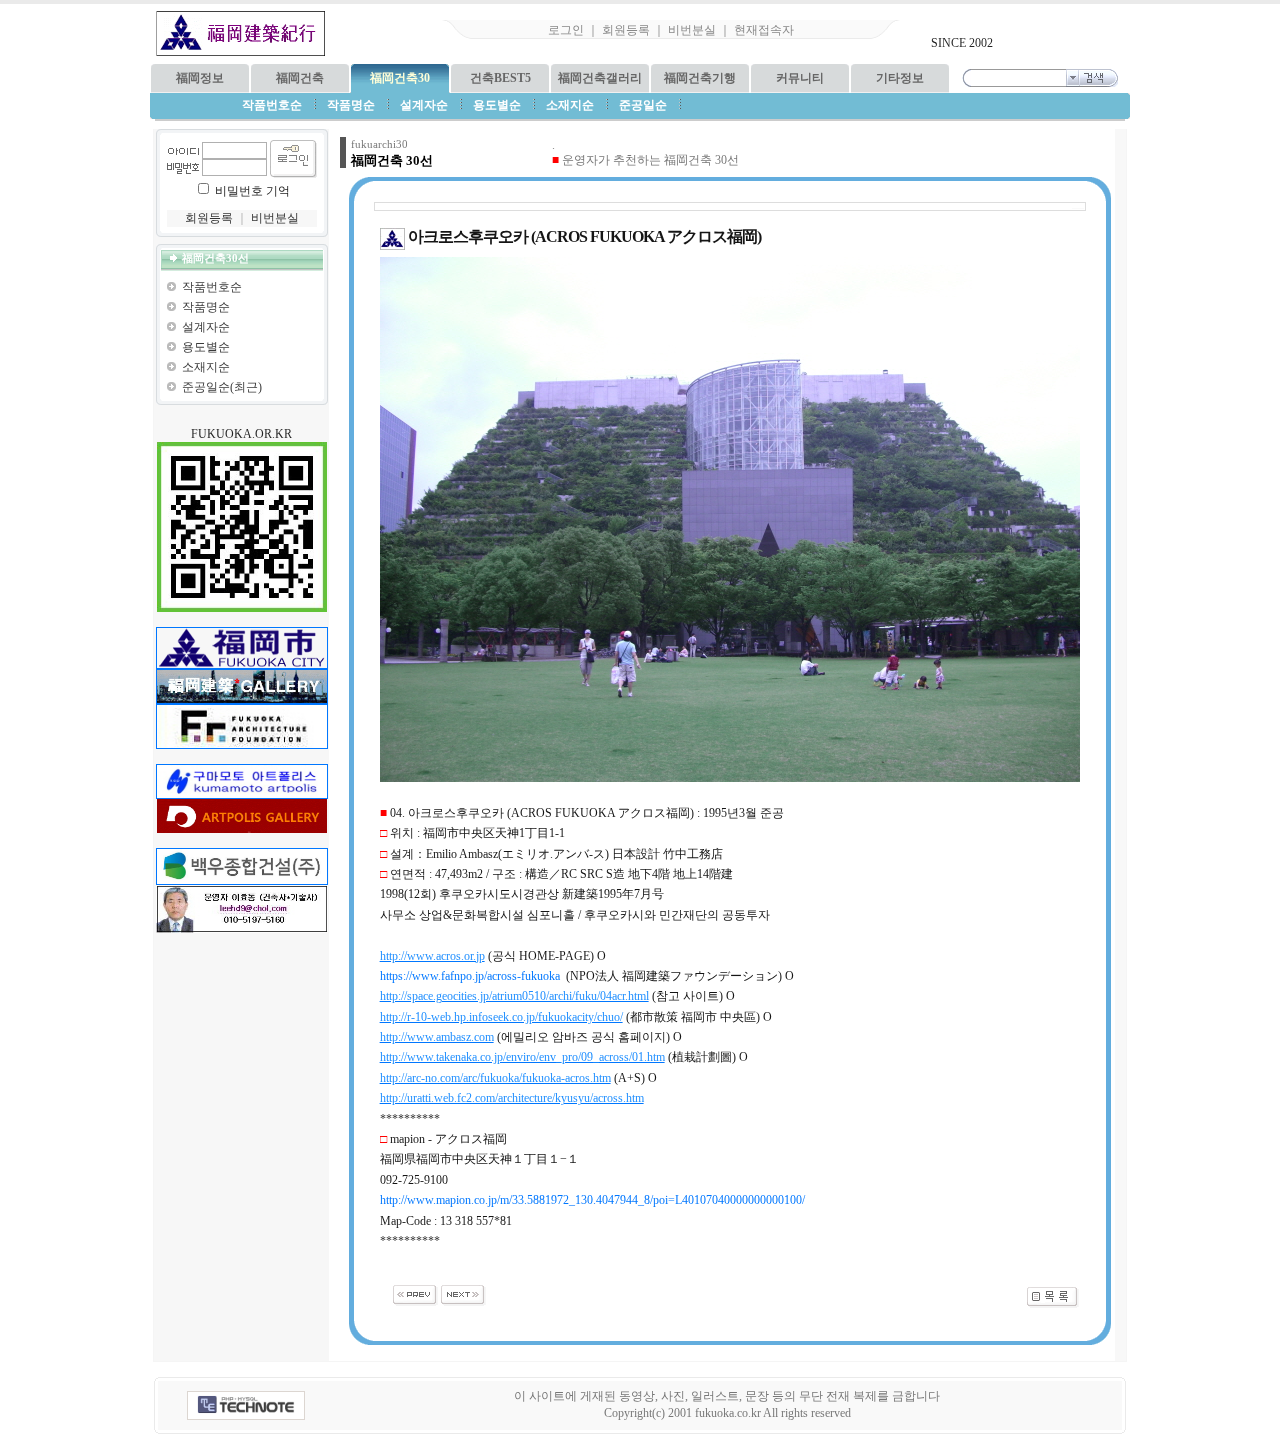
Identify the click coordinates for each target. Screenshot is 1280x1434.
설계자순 (206, 327)
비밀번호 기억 (252, 191)
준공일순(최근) (222, 387)
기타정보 (900, 78)
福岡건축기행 (700, 78)
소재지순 (206, 367)
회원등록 (626, 30)
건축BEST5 (500, 78)
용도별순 (206, 347)
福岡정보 (200, 78)
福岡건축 (300, 78)
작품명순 (206, 307)
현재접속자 (764, 30)
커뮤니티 (800, 78)
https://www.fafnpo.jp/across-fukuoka (470, 976)
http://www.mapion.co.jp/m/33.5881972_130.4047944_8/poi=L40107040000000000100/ (592, 1200)
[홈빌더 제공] (246, 1405)
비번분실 (692, 30)
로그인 (566, 30)
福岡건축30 (400, 78)
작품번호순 (212, 287)
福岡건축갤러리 (600, 78)
